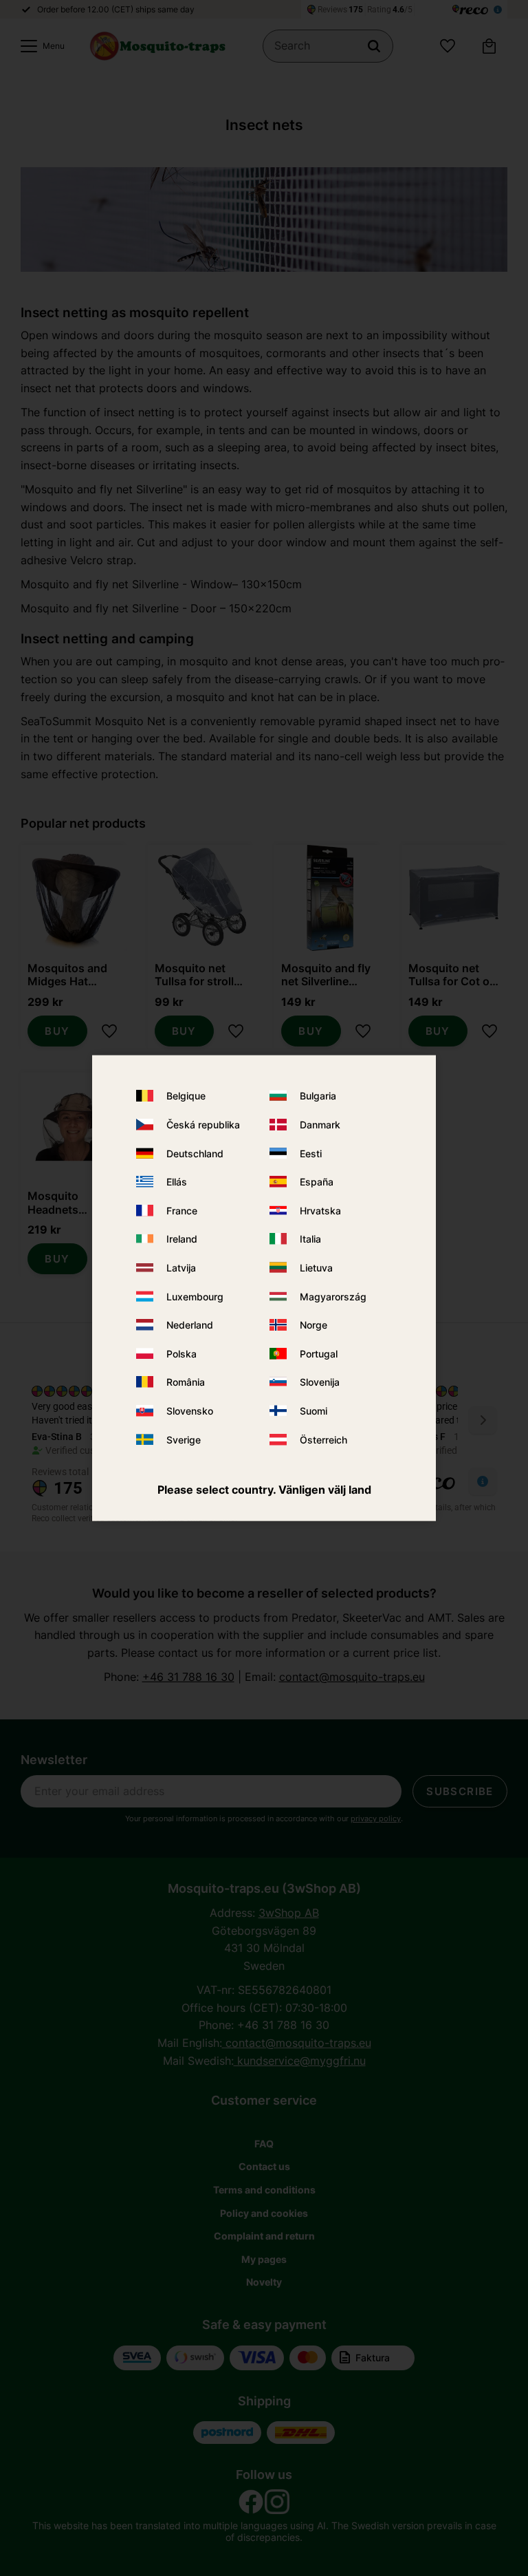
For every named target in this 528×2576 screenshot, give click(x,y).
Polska (181, 1353)
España (317, 1182)
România (186, 1382)
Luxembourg (195, 1296)
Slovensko (190, 1411)
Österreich (323, 1439)
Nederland (190, 1325)
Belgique (186, 1096)
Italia (310, 1239)
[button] (39, 46)
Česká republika (203, 1125)
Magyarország (333, 1296)
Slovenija (320, 1382)
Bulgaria (318, 1096)
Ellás (177, 1182)
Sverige (184, 1439)
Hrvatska (320, 1210)
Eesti (311, 1153)
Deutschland (195, 1153)
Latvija (181, 1268)
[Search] (374, 46)
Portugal (319, 1353)
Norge (313, 1325)
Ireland (182, 1239)
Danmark (320, 1125)
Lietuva (316, 1268)
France (182, 1210)
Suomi (313, 1411)
